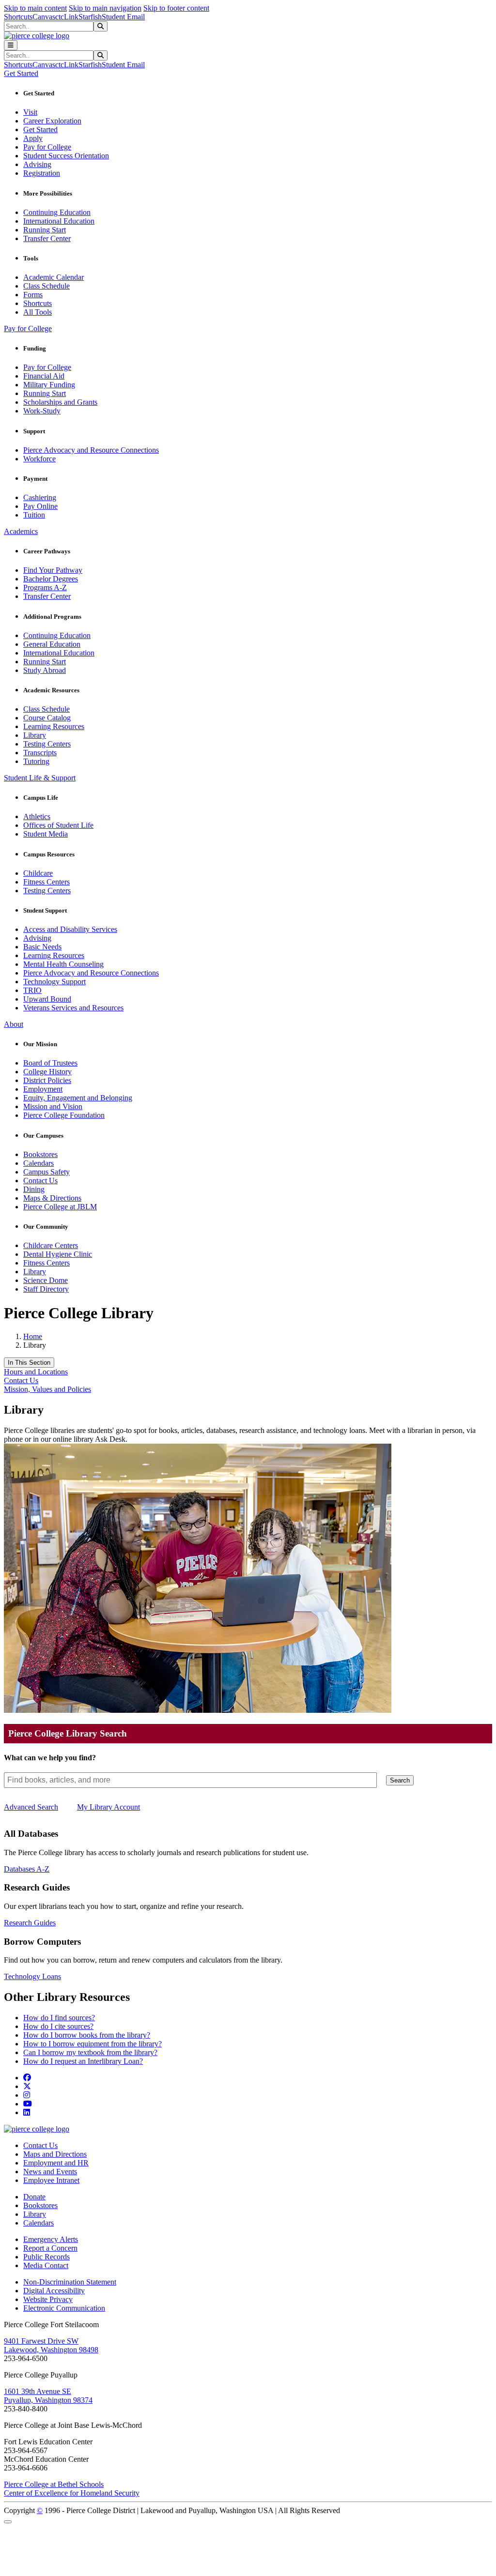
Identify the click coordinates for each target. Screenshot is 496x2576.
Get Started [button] (21, 73)
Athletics (37, 816)
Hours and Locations (36, 1372)
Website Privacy (48, 2299)
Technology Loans (32, 1976)
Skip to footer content (176, 8)
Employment (43, 1089)
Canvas (44, 17)
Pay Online (40, 506)
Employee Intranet (51, 2180)
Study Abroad (45, 670)
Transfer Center (47, 238)
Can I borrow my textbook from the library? (90, 2052)
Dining (34, 1189)
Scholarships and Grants (60, 402)
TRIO (32, 990)
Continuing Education (57, 212)
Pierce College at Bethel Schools (54, 2484)
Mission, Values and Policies (47, 1389)
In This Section (29, 1363)
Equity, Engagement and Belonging (78, 1098)
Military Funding (49, 385)
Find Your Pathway (53, 570)
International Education (59, 221)
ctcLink (67, 17)
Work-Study (42, 411)
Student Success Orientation (66, 156)
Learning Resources (54, 726)
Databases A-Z (27, 1869)
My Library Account (108, 1807)
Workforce (39, 459)
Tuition (34, 515)
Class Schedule (46, 286)
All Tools (38, 312)
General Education (52, 644)
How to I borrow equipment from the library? (93, 2044)
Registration (42, 173)
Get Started (40, 130)
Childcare (38, 873)
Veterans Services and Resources (73, 1008)
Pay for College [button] (28, 328)
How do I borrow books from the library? (87, 2035)
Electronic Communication (64, 2308)
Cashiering (40, 497)
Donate (34, 2197)
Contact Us (40, 1181)
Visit (30, 112)
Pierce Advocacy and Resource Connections (91, 450)
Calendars (39, 1163)
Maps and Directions (55, 2154)
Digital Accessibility (54, 2291)
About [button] (14, 1024)
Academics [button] (21, 531)
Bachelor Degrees (51, 579)
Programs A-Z (45, 587)
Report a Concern (50, 2248)
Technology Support (54, 982)
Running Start (45, 230)
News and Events (50, 2172)
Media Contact (46, 2265)
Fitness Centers (46, 882)
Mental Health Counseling (63, 964)
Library (35, 735)
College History (47, 1072)
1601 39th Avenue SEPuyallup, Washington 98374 (48, 2396)
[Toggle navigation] (11, 45)
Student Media (46, 834)
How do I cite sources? (58, 2026)
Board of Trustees (50, 1063)
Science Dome (46, 1280)
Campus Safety (46, 1172)
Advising (37, 164)
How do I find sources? (59, 2018)
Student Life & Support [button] (40, 778)
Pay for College (47, 147)
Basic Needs (42, 947)
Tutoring (36, 761)
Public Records (46, 2257)
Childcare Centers (51, 1245)
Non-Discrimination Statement (70, 2282)
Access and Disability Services (70, 929)
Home (33, 1336)
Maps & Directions (52, 1198)
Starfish (90, 17)
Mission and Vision (53, 1106)
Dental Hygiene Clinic (58, 1254)
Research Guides (30, 1923)
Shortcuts (18, 17)
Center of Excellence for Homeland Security (72, 2493)
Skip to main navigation (105, 8)
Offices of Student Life (58, 825)
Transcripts (40, 753)
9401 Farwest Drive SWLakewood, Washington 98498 (51, 2345)
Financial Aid (44, 376)
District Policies (47, 1080)
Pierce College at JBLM (60, 1207)
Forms (33, 295)
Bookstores (40, 1154)
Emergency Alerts (51, 2239)
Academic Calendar (54, 277)
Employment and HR (56, 2163)
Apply (33, 138)
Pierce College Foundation (64, 1115)
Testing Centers (47, 744)
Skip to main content (35, 8)
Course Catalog (47, 718)
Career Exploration (52, 121)
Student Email (123, 17)
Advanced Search (31, 1807)
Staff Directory (46, 1289)
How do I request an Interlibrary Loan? (83, 2061)
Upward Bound (47, 999)
